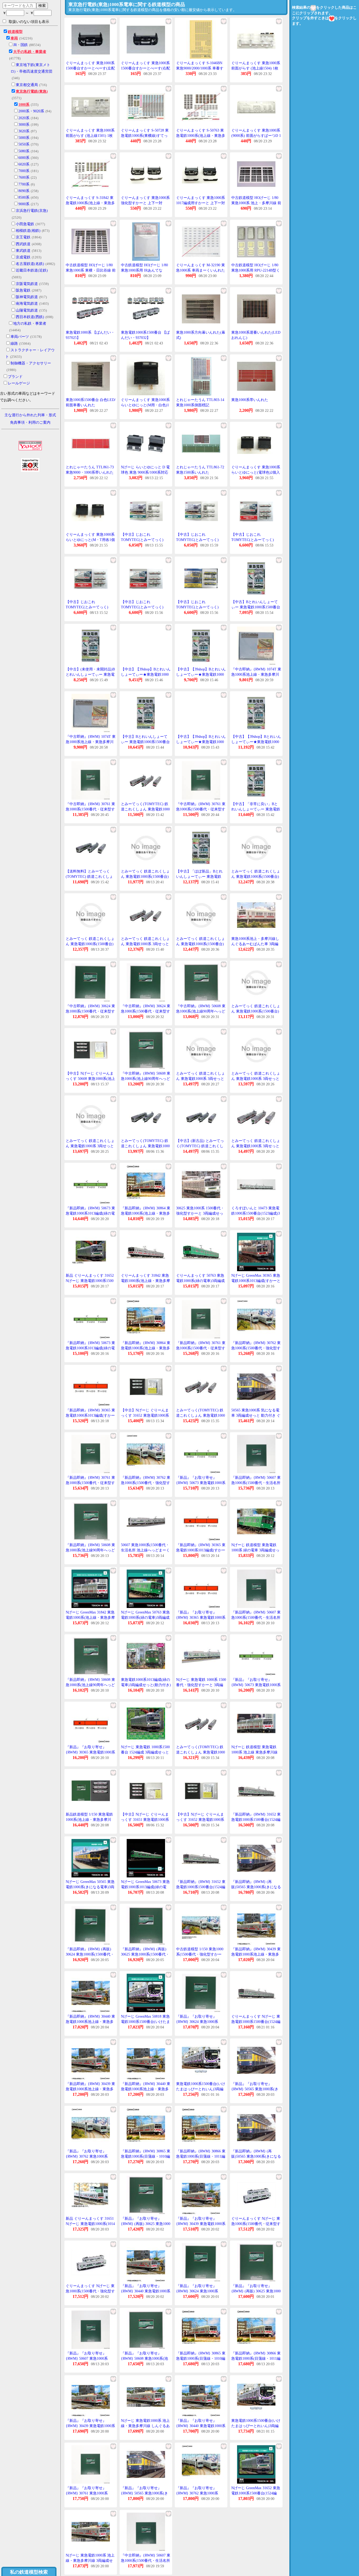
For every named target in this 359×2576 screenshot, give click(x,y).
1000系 (24, 105)
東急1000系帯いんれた (250, 400)
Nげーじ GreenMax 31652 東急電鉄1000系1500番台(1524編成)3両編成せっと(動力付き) (256, 2493)
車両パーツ (20, 337)
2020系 (24, 118)
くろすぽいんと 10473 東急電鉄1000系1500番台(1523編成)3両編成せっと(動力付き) (256, 1213)
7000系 (24, 171)
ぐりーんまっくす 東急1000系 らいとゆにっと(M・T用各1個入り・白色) (90, 540)
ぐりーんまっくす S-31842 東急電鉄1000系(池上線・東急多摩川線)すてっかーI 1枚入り (90, 203)
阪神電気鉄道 (27, 297)
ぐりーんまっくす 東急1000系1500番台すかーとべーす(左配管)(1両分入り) (90, 68)
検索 (42, 6)
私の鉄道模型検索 (29, 2572)
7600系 (24, 177)
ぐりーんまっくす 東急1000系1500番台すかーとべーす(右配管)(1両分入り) (145, 68)
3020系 (24, 131)
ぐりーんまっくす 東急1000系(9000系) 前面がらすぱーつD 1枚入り (256, 136)
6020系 (24, 164)
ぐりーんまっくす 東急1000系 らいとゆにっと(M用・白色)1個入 (145, 405)
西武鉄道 (23, 244)
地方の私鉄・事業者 (30, 324)
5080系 (24, 151)
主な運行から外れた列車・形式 (30, 415)
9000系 (24, 204)
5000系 (24, 138)
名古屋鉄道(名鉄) (30, 264)
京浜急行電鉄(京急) (32, 211)
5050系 (24, 144)
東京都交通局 (27, 85)
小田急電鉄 (25, 224)
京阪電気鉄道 (27, 284)
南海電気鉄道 (27, 304)
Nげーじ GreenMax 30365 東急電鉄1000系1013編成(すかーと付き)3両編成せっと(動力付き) (256, 1281)
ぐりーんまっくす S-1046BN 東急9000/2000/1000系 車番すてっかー (200, 68)
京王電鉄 (23, 237)
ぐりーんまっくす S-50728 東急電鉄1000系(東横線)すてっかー (145, 136)
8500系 (24, 197)
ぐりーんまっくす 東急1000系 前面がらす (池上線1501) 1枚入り (90, 136)
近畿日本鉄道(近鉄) (32, 270)
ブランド (15, 377)
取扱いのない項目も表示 (29, 22)
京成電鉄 (23, 257)
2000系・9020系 (31, 111)
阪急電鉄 (23, 290)
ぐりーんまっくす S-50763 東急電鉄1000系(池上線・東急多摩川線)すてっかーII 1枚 (201, 136)
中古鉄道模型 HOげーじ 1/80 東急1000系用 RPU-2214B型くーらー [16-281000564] (256, 270)
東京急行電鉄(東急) (32, 91)
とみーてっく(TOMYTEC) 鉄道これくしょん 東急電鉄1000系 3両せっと (145, 809)
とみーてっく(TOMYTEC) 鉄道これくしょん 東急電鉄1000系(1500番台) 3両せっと (145, 1146)
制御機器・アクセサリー (31, 363)
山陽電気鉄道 (27, 310)
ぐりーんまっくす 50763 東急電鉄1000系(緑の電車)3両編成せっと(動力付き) (200, 1281)
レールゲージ (19, 383)
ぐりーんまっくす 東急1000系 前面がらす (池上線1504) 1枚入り (256, 68)
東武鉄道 (23, 251)
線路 (14, 344)
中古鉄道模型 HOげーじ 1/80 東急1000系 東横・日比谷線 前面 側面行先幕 (91, 270)
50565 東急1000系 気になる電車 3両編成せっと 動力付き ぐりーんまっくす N (256, 1415)
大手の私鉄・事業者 (30, 52)
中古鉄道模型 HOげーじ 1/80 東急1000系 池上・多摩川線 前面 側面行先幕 (256, 203)
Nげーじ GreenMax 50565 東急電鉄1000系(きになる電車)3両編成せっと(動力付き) (90, 1887)
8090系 (24, 191)
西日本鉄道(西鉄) (30, 317)
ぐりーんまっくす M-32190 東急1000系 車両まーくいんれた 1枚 (201, 270)
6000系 (24, 158)
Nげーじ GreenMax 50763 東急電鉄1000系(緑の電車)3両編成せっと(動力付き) (145, 1617)
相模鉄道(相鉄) (28, 231)
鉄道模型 (15, 32)
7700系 (24, 184)
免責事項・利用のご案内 (30, 422)
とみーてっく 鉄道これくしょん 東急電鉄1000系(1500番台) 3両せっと (145, 876)
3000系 (24, 125)
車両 (14, 38)
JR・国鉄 (20, 45)
